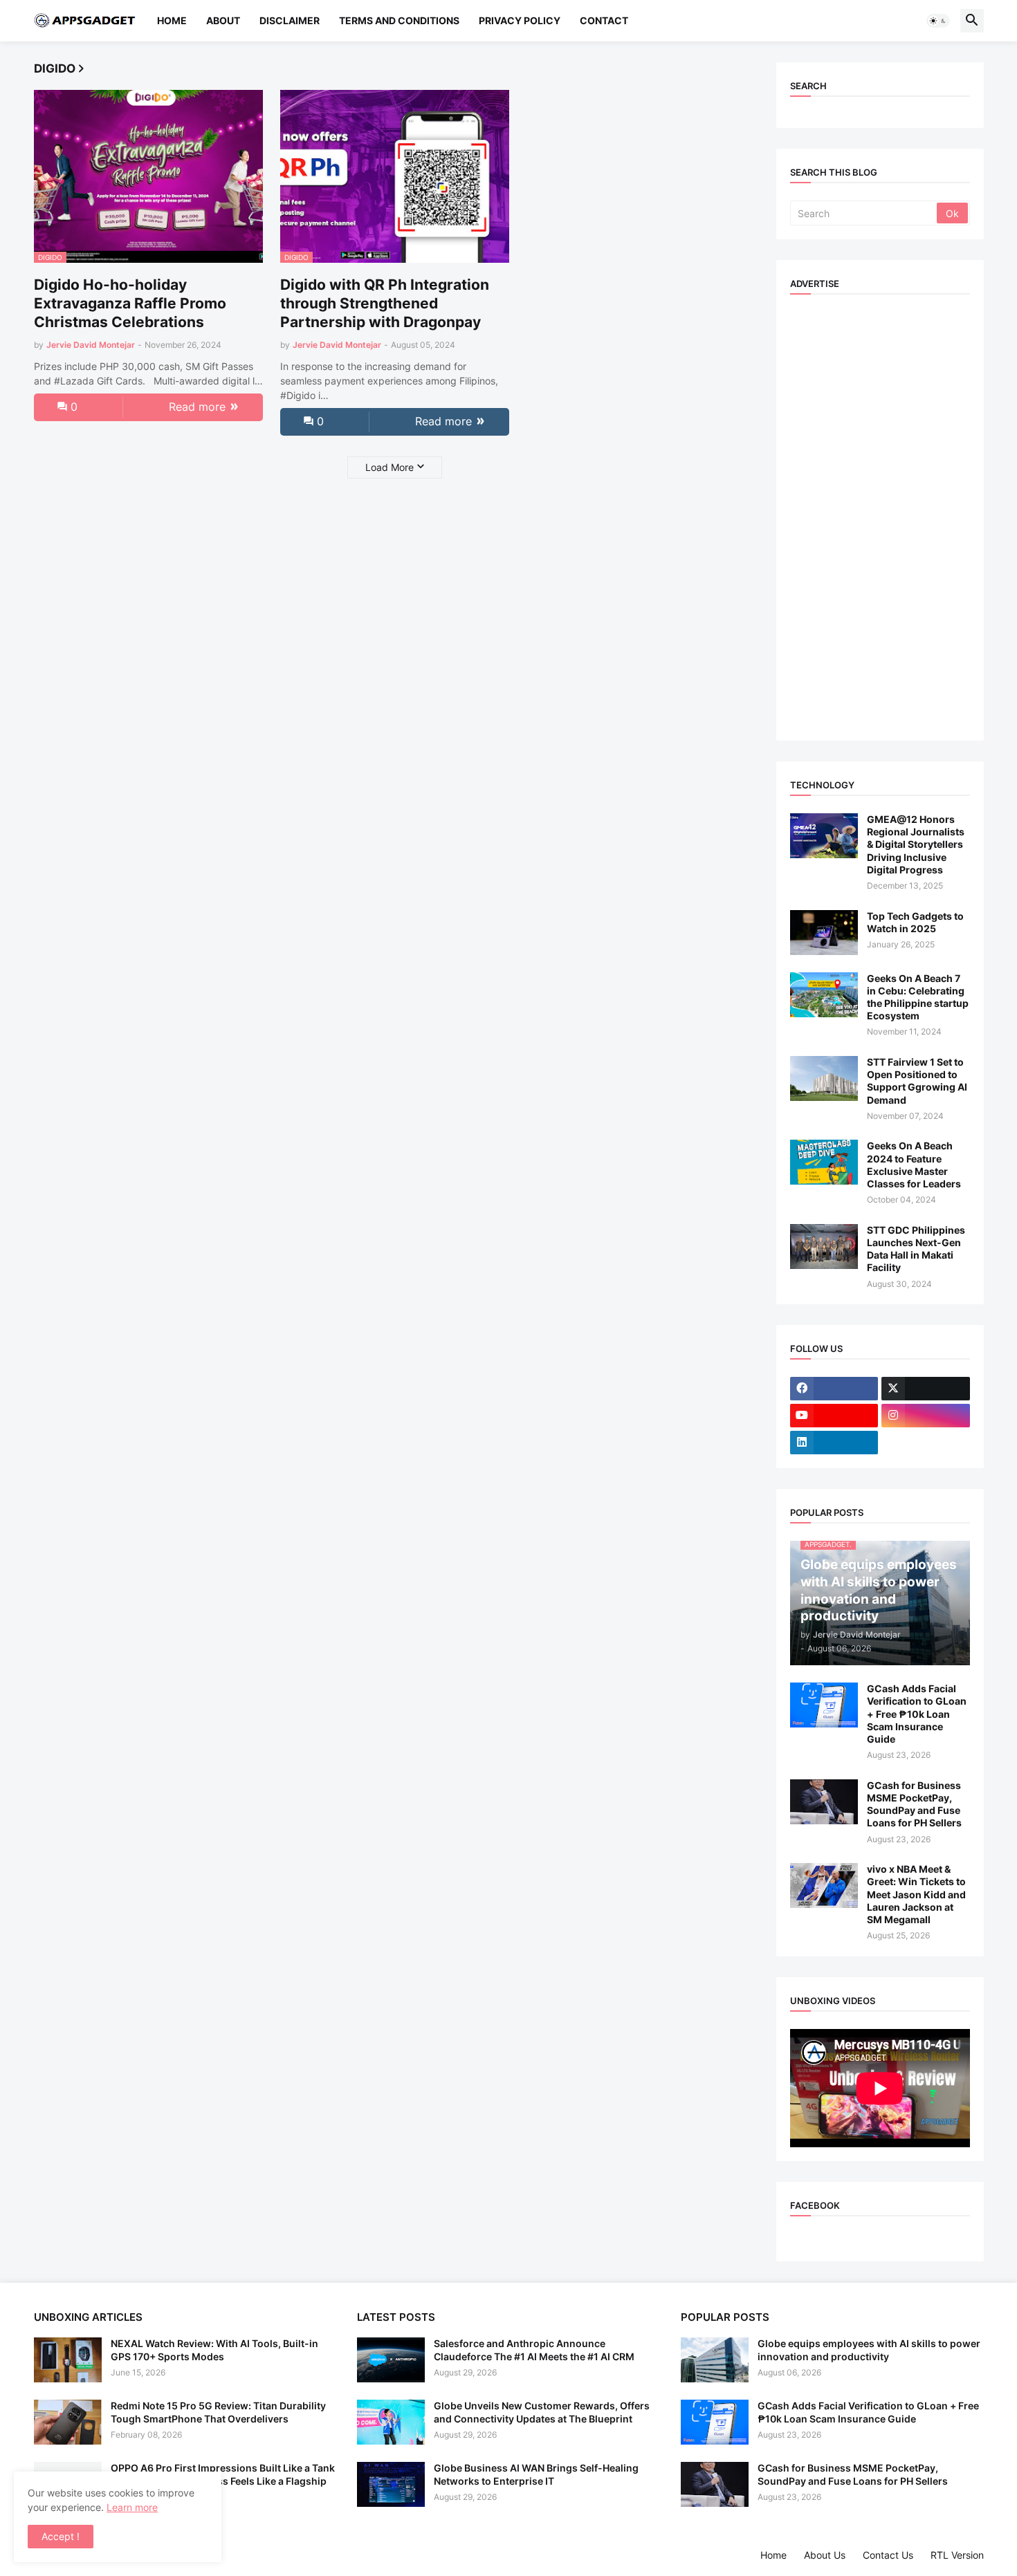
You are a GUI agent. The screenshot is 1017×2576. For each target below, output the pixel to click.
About (223, 20)
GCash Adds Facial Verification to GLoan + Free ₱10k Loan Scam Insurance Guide (917, 1714)
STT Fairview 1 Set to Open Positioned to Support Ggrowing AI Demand (917, 1081)
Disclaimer (290, 20)
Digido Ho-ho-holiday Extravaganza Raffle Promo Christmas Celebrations (130, 304)
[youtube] (834, 1416)
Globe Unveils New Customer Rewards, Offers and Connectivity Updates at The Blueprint (542, 2412)
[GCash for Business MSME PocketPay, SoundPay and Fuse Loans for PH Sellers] (824, 1802)
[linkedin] (834, 1443)
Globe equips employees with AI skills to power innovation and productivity (869, 2350)
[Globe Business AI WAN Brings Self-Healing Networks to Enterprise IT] (391, 2484)
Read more (197, 407)
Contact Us (888, 2555)
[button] (938, 21)
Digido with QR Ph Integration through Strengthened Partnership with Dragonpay (385, 304)
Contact (604, 20)
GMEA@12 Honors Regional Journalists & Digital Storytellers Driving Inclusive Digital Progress (916, 844)
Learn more (132, 2507)
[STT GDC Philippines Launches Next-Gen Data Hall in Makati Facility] (824, 1247)
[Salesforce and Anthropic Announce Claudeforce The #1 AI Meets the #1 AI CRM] (391, 2360)
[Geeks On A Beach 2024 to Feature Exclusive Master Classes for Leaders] (824, 1162)
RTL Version (957, 2555)
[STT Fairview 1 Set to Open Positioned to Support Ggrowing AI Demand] (824, 1078)
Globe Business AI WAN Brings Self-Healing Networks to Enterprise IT (536, 2474)
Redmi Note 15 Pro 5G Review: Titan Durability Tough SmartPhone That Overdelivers (218, 2412)
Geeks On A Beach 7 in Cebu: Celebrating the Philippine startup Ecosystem (918, 997)
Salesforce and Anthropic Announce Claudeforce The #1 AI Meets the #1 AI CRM (534, 2350)
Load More (390, 467)
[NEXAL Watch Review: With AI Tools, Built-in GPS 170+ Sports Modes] (68, 2360)
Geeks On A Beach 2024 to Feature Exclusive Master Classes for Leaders (914, 1165)
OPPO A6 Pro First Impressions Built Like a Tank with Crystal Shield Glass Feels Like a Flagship (223, 2474)
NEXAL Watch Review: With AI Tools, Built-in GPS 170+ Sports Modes (214, 2350)
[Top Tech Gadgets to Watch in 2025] (824, 933)
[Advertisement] (880, 519)
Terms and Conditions (399, 20)
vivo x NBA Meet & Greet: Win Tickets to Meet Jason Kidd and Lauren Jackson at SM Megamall (916, 1894)
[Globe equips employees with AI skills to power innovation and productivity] (715, 2360)
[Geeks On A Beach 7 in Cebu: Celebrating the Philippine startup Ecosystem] (824, 995)
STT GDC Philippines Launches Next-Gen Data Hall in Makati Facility (916, 1249)
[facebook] (834, 1389)
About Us (825, 2555)
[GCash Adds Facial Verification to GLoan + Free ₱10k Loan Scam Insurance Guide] (824, 1705)
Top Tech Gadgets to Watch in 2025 (915, 922)
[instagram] (926, 1416)
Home (172, 20)
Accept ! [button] (61, 2536)
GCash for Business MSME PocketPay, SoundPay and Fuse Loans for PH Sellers (914, 1804)
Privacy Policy (520, 20)
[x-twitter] (926, 1389)
